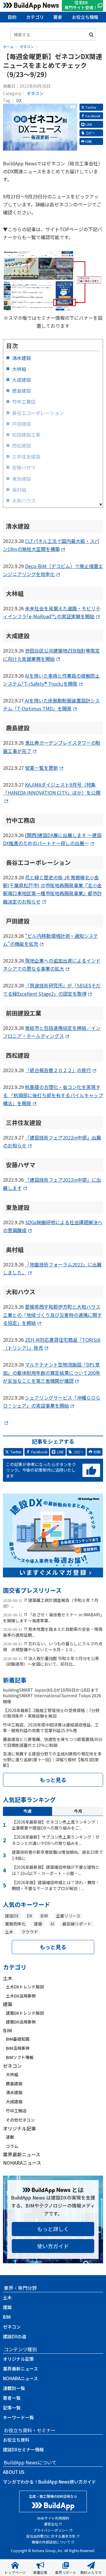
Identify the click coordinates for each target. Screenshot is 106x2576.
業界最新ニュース (22, 2154)
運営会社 (51, 2524)
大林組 (12, 2074)
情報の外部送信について (51, 2542)
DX (19, 100)
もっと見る (53, 1780)
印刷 (89, 141)
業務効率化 (15, 1924)
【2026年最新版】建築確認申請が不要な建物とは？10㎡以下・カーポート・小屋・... (56, 1870)
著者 (58, 17)
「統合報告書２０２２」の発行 (58, 1070)
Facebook (93, 116)
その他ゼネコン (20, 2120)
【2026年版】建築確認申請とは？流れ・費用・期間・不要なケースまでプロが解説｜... (56, 1885)
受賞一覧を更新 (42, 768)
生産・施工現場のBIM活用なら (53, 2496)
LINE (89, 124)
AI (52, 1924)
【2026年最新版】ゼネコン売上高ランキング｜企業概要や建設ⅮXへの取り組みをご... (56, 1825)
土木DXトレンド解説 (25, 1987)
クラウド (30, 1932)
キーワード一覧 (18, 2417)
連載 (10, 2137)
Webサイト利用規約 (53, 2518)
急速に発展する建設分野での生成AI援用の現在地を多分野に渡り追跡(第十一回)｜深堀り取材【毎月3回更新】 (52, 1759)
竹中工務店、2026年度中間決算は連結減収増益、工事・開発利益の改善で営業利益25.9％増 (51, 1728)
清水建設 (14, 2092)
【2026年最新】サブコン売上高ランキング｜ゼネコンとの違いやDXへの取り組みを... (56, 1840)
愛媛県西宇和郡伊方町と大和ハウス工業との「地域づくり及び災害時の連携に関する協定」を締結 (52, 1315)
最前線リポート (77, 1924)
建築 (38, 1924)
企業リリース (68, 1916)
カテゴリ (35, 17)
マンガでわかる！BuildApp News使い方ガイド (49, 2482)
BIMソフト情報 (20, 2057)
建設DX (12, 1916)
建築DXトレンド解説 (25, 2013)
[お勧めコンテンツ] (53, 1573)
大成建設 (14, 2101)
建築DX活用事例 (21, 2022)
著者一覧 (12, 2398)
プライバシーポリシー (51, 2530)
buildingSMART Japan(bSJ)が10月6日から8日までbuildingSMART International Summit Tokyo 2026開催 (52, 1696)
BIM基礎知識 (18, 2039)
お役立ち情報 (85, 17)
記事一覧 (12, 2408)
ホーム (8, 47)
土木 (9, 1932)
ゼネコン (35, 93)
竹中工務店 (16, 2111)
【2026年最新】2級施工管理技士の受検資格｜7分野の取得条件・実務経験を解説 (51, 1713)
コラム (12, 2146)
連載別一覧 (14, 2388)
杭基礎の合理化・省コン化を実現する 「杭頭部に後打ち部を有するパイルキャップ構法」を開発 (53, 1095)
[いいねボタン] (91, 1471)
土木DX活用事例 (21, 1996)
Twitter (91, 107)
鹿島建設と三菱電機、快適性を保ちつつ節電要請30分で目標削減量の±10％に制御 (53, 1742)
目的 (12, 17)
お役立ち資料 (16, 2440)
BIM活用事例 (18, 2048)
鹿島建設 (14, 2083)
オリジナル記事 (19, 2128)
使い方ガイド (53, 2246)
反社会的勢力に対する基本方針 (51, 2536)
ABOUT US (14, 2472)
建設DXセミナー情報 (23, 2449)
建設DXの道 (15, 2336)
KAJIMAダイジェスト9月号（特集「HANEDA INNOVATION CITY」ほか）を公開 (52, 789)
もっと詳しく (53, 2229)
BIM (44, 1916)
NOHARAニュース (22, 2163)
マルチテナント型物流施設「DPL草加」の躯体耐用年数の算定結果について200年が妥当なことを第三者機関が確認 (52, 1372)
